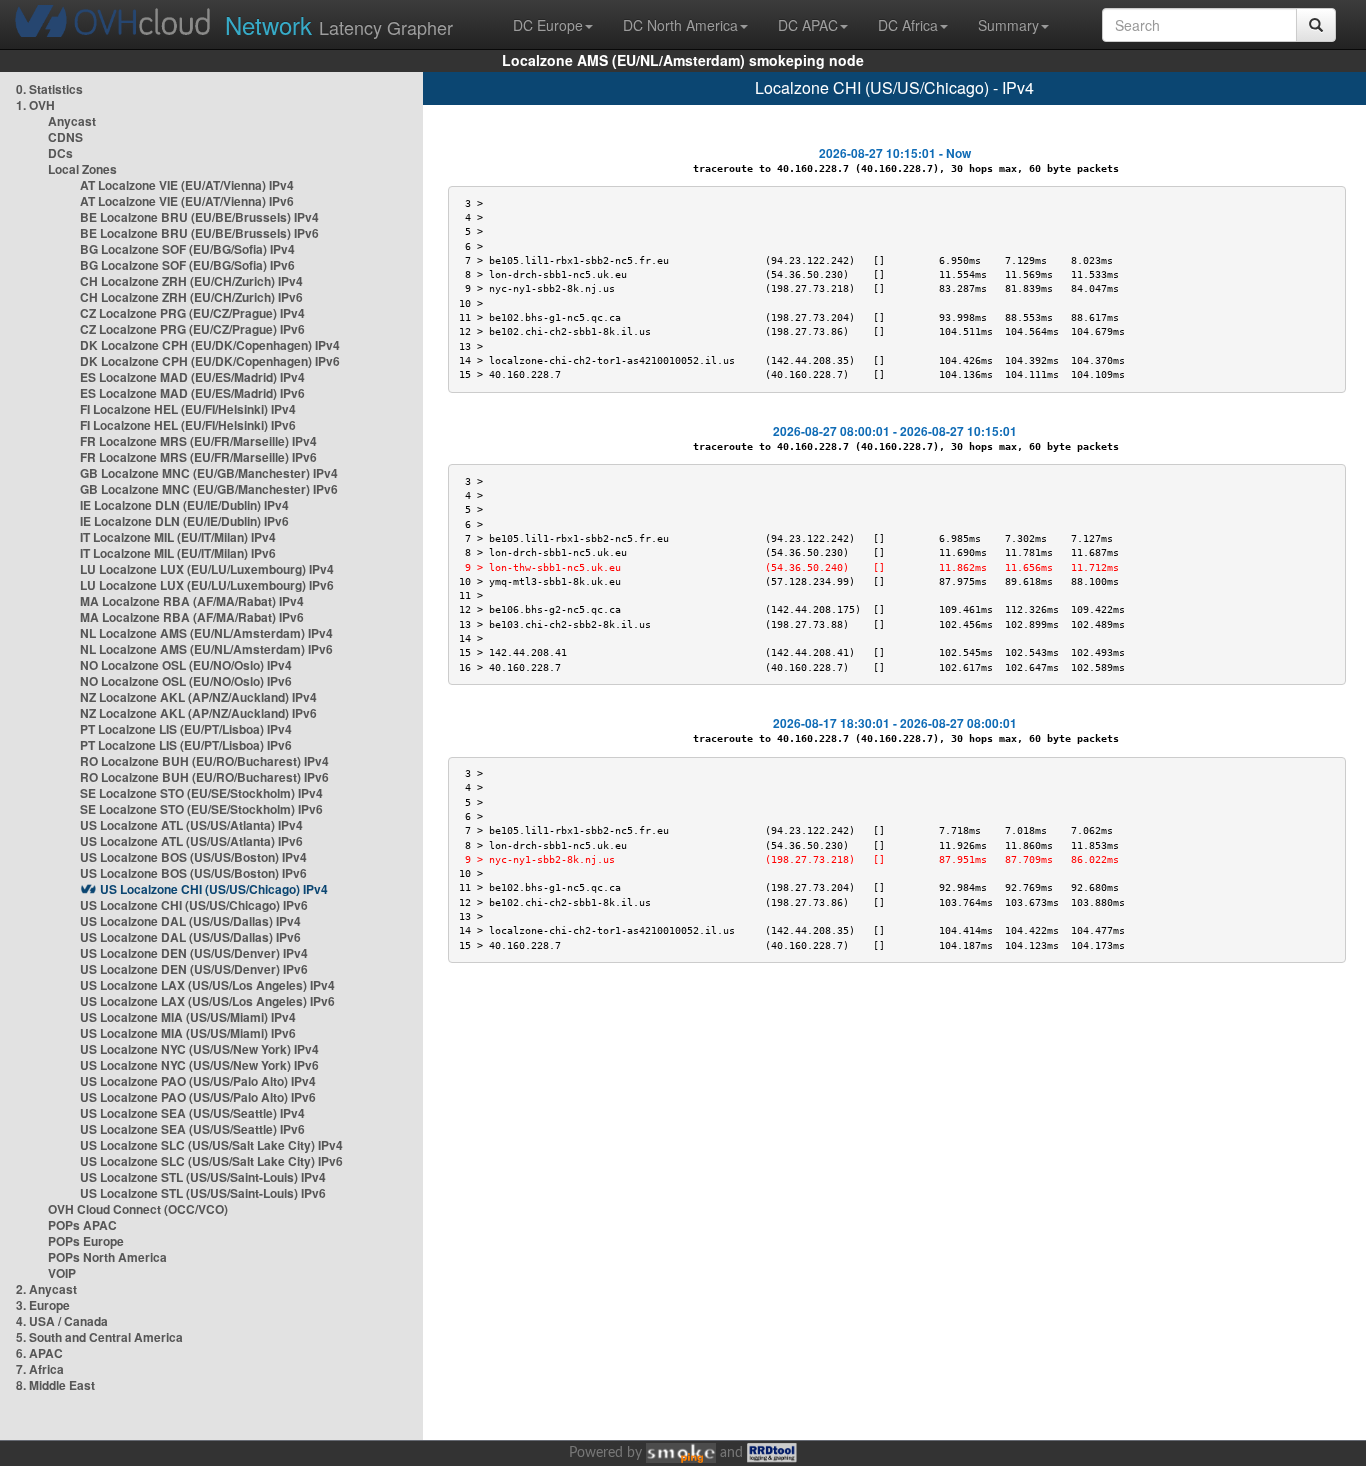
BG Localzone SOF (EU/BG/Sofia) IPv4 (187, 249)
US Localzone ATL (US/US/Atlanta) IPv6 (191, 841)
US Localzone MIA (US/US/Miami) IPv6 (188, 1033)
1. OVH (35, 105)
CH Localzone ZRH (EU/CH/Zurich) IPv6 (191, 297)
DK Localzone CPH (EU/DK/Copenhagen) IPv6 (210, 361)
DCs (60, 153)
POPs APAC (82, 1225)
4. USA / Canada (62, 1321)
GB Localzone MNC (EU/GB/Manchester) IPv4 (209, 473)
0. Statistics (49, 89)
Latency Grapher (339, 24)
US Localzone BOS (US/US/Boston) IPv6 (193, 873)
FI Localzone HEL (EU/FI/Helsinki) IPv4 (188, 409)
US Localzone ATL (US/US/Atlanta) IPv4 (191, 825)
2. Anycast (46, 1289)
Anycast (72, 121)
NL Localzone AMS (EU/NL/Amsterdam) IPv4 (206, 633)
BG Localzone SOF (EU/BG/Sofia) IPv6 (187, 265)
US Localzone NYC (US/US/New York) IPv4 (199, 1049)
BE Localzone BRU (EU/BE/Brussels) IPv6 (199, 233)
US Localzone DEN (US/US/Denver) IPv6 (194, 969)
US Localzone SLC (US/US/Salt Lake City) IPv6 (211, 1161)
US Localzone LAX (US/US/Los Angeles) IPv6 (207, 1001)
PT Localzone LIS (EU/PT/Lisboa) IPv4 (186, 729)
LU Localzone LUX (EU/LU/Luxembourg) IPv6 (207, 585)
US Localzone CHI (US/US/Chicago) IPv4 (214, 889)
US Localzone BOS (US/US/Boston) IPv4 (193, 857)
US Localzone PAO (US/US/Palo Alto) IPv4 (198, 1081)
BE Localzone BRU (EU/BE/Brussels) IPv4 (199, 217)
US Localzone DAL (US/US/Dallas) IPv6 (190, 937)
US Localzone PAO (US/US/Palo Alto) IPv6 (198, 1097)
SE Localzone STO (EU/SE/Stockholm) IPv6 (201, 809)
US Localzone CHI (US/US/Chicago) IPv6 (194, 905)
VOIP (62, 1273)
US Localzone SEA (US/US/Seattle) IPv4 (192, 1113)
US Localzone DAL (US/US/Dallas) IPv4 (190, 921)
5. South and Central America (99, 1337)
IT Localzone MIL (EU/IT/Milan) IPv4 (178, 537)
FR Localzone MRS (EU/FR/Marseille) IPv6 (198, 457)
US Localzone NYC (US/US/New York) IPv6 (199, 1065)
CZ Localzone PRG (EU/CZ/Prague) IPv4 (192, 313)
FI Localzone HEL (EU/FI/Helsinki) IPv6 (188, 425)
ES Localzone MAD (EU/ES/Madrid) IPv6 (192, 393)
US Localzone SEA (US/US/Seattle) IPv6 (192, 1129)
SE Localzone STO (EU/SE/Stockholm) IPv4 (201, 793)
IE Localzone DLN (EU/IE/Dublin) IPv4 (184, 505)
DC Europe (548, 25)
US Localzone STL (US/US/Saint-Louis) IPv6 (203, 1193)
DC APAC (808, 25)
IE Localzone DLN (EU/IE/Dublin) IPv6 (184, 521)
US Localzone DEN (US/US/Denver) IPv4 (194, 953)
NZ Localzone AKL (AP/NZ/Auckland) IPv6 (198, 713)
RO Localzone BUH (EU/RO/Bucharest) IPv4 (204, 761)
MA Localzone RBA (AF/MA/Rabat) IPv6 (192, 617)
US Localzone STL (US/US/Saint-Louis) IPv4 (203, 1177)
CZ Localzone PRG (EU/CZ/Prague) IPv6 (192, 329)
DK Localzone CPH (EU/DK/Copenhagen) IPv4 (210, 345)
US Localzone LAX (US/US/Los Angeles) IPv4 (207, 985)
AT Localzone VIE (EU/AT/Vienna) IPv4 (187, 185)
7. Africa (40, 1369)
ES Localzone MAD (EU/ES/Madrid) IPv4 (192, 377)
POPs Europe (86, 1241)
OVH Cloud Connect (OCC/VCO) (138, 1209)
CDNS (65, 137)
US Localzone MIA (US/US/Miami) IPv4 (188, 1017)
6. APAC (39, 1353)
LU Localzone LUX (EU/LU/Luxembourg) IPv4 (207, 569)
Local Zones (82, 169)
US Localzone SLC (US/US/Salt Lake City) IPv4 (211, 1145)
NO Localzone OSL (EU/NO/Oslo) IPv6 (186, 681)
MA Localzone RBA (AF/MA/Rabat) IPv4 (192, 601)
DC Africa (908, 25)
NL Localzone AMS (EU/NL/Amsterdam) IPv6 (206, 649)
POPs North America (107, 1257)
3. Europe (43, 1305)
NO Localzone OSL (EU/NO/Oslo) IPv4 (186, 665)
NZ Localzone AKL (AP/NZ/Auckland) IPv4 (198, 697)
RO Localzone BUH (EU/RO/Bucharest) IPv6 (204, 777)
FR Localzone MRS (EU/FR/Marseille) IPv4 (198, 441)
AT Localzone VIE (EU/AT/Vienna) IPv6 (187, 201)
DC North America (680, 25)
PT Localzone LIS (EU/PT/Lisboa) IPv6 (186, 745)
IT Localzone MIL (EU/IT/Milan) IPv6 (178, 553)
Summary (1008, 25)
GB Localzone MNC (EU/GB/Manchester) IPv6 (209, 489)
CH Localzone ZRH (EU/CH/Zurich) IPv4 (191, 281)
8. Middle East (55, 1385)
